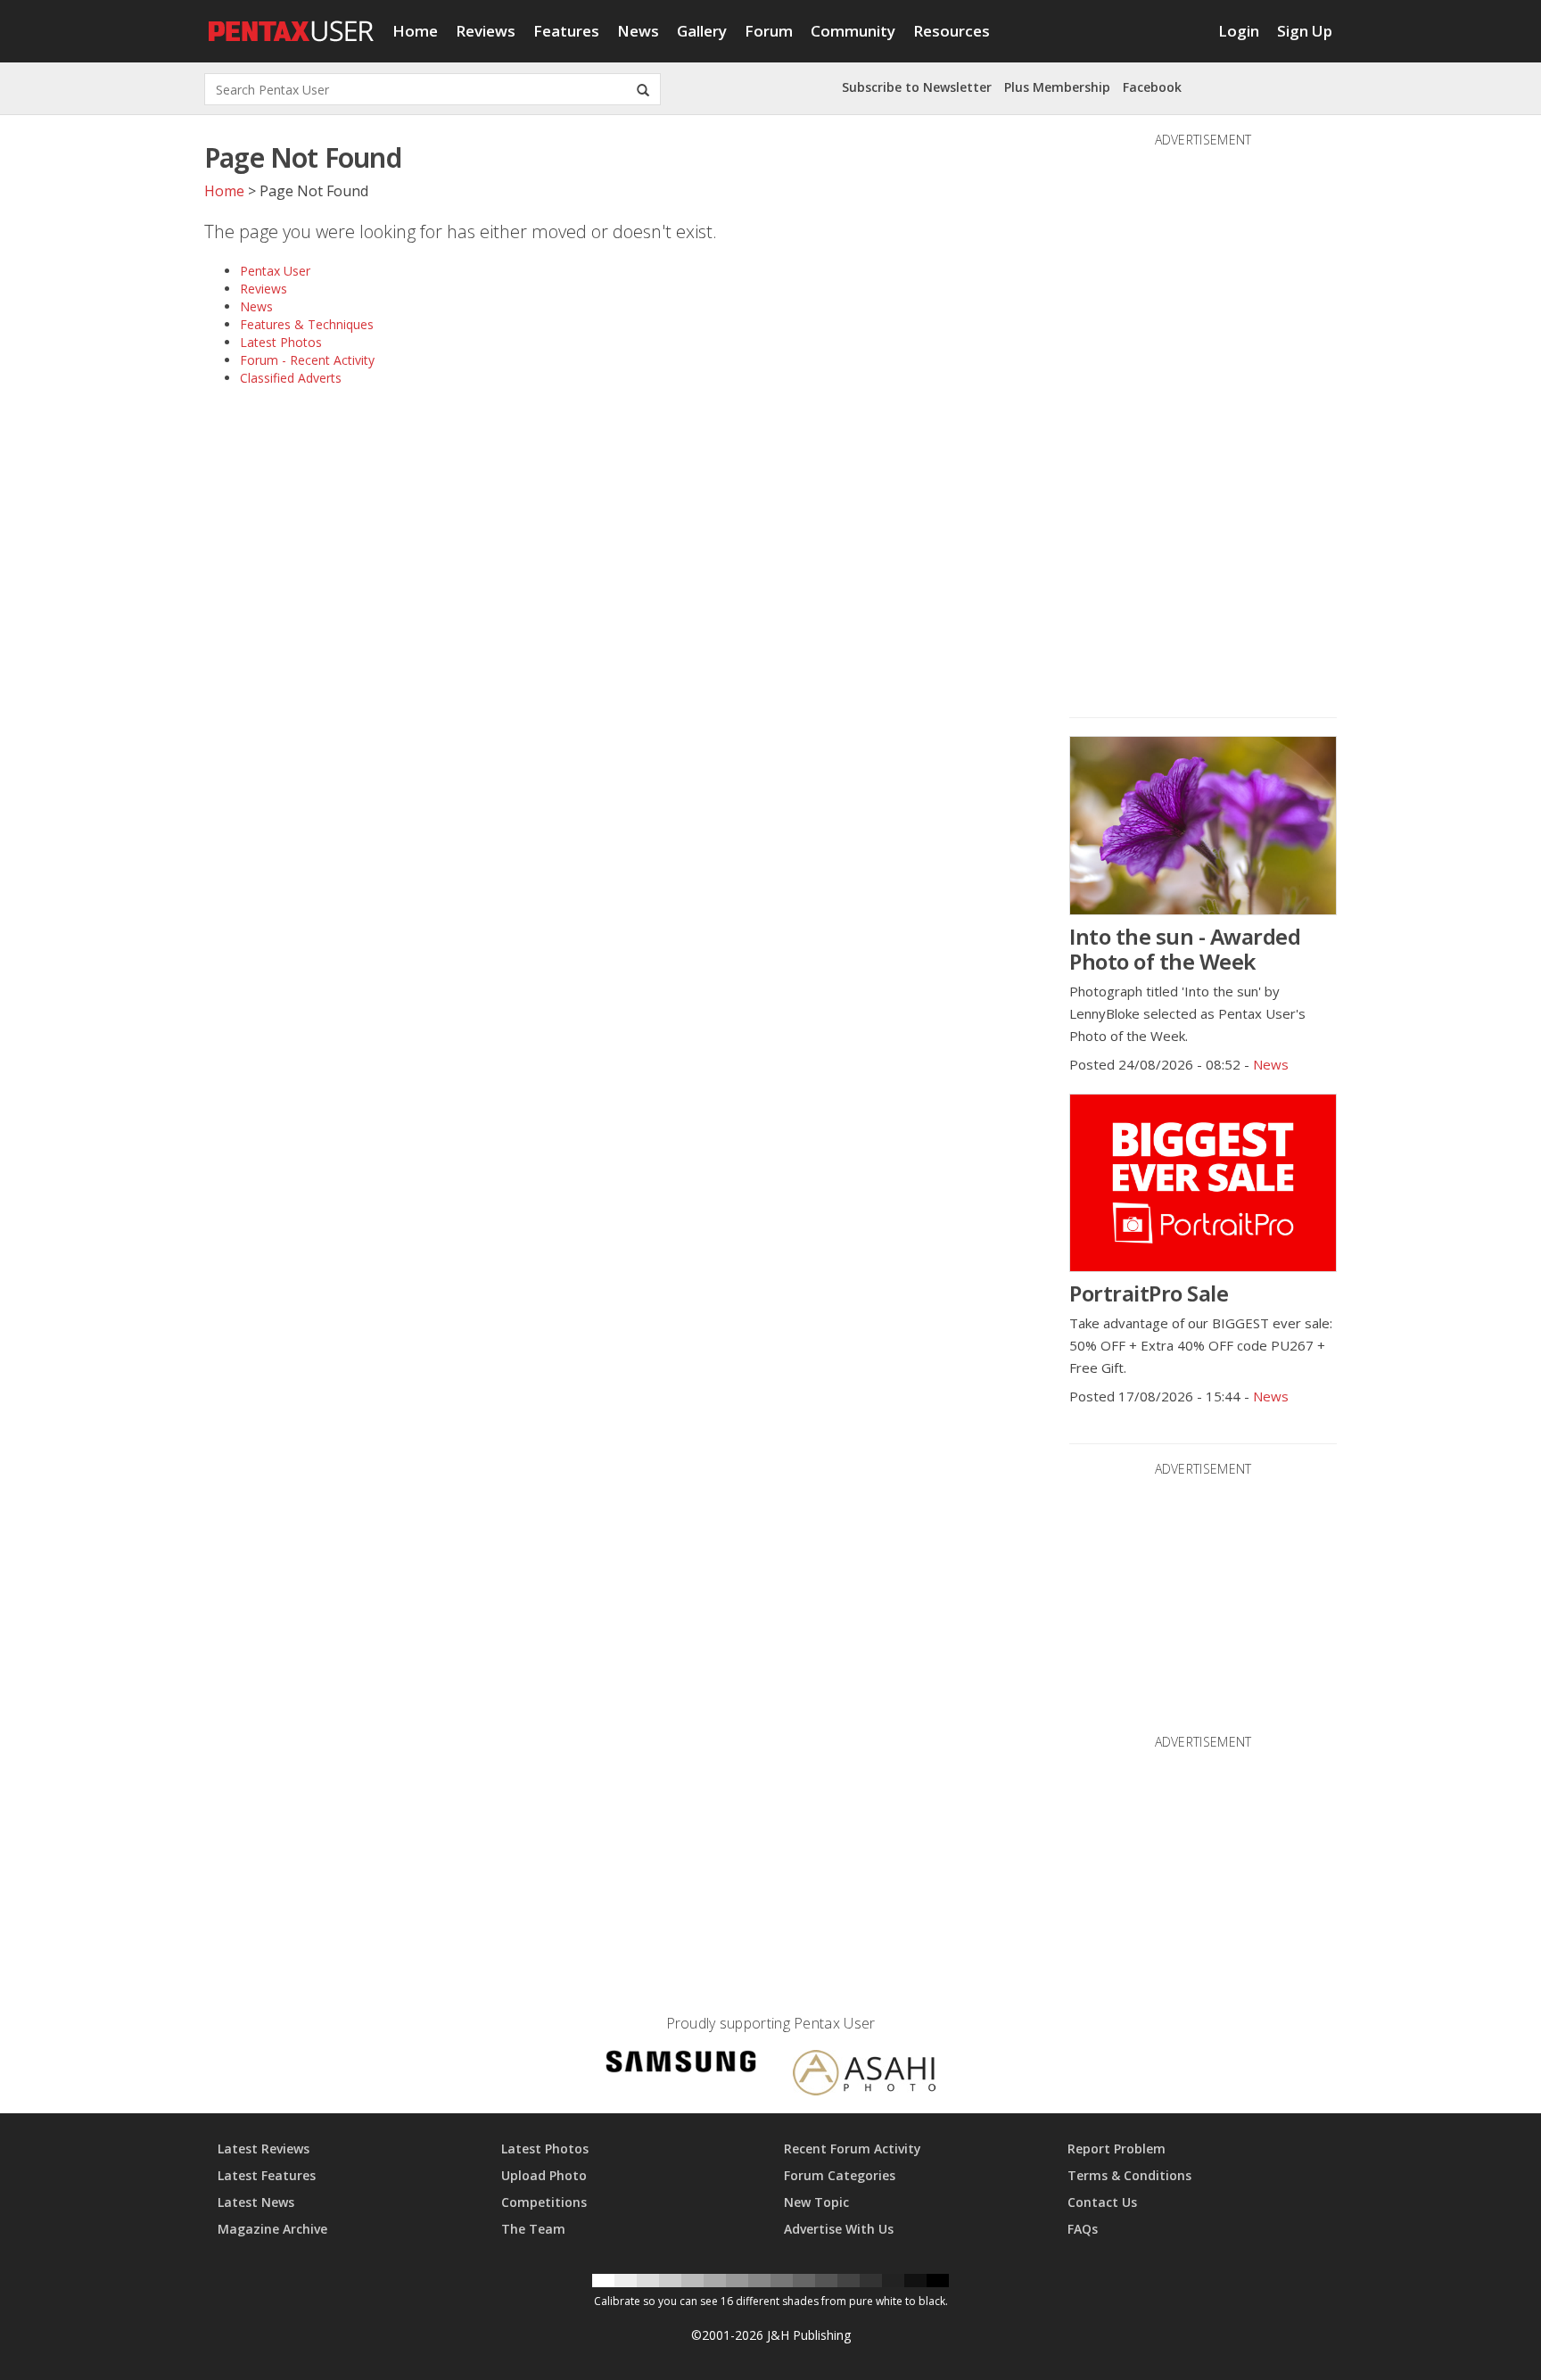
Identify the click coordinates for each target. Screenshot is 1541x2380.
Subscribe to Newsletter (917, 87)
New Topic (816, 2202)
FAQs (1083, 2229)
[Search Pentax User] (643, 89)
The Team (533, 2229)
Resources (952, 31)
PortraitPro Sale (1149, 1293)
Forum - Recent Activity (307, 360)
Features (566, 31)
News (638, 31)
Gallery (702, 31)
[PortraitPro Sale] (1203, 1183)
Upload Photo (544, 2175)
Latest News (256, 2202)
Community (853, 31)
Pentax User (275, 271)
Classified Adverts (291, 378)
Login (1239, 31)
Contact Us (1102, 2202)
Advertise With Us (839, 2229)
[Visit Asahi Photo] (864, 2075)
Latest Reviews (264, 2149)
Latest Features (267, 2175)
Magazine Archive (272, 2229)
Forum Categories (840, 2175)
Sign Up (1305, 31)
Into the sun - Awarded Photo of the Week (1185, 949)
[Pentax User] (292, 22)
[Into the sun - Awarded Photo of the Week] (1203, 825)
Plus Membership (1057, 87)
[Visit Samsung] (681, 2064)
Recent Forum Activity (853, 2149)
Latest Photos (281, 342)
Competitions (544, 2202)
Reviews (486, 31)
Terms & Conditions (1129, 2175)
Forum (769, 31)
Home (415, 31)
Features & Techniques (307, 324)
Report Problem (1117, 2149)
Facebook (1152, 87)
